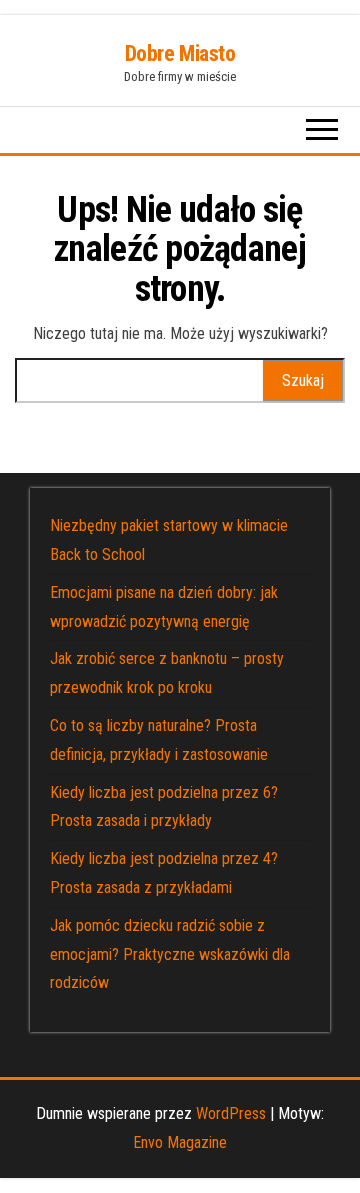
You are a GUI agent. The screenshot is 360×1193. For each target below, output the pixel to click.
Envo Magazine (180, 1142)
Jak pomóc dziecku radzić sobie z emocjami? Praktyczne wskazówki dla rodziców (170, 954)
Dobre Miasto (180, 53)
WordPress (231, 1113)
